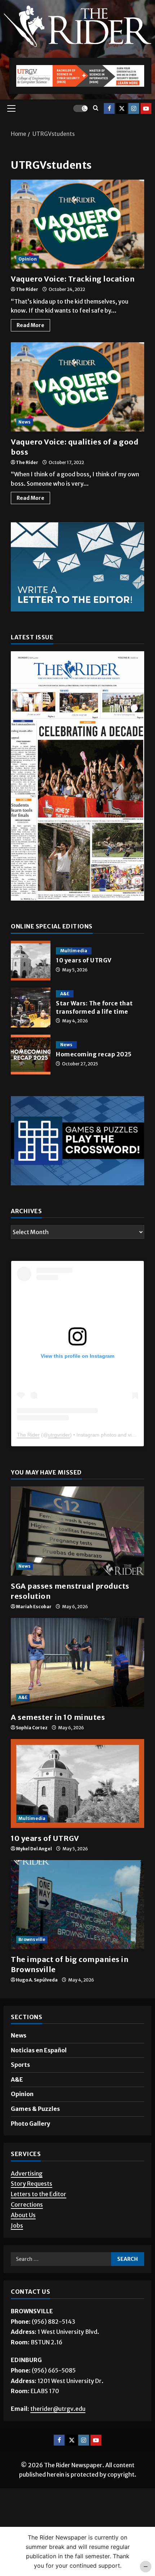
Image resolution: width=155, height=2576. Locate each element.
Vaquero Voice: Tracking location (77, 224)
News (25, 422)
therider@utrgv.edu (58, 2409)
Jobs (17, 2225)
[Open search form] (96, 108)
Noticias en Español (39, 2050)
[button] (11, 108)
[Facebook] (109, 108)
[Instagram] (134, 108)
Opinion (28, 259)
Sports (20, 2065)
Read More (33, 324)
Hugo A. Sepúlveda (37, 1980)
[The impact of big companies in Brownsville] (77, 1905)
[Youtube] (146, 108)
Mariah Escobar (34, 1607)
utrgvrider (59, 1435)
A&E (65, 994)
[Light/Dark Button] (80, 108)
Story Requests (32, 2184)
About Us (23, 2215)
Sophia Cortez (32, 1728)
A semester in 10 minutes (58, 1717)
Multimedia (74, 951)
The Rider (27, 289)
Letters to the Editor (39, 2194)
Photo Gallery (30, 2124)
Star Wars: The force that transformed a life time (31, 1008)
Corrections (27, 2204)
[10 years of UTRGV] (77, 1784)
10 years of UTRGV (31, 961)
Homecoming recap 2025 (31, 1055)
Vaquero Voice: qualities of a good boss (77, 387)
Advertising (27, 2173)
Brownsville (32, 1939)
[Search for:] (61, 2259)
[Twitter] (121, 108)
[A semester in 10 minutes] (77, 1663)
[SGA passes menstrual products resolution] (77, 1531)
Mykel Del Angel (34, 1849)
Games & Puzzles (35, 2109)
